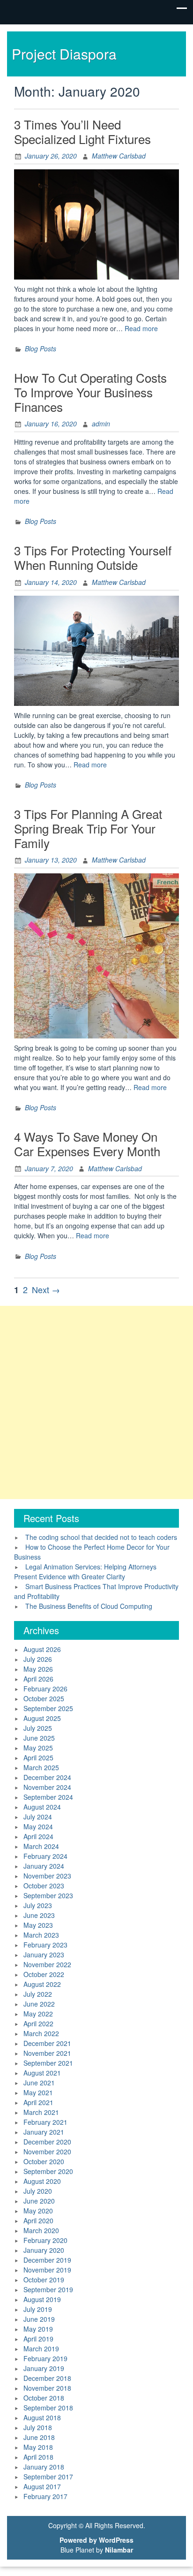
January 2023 (44, 1955)
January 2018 (44, 2467)
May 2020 (38, 2211)
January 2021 (44, 2132)
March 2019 (41, 2349)
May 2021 (38, 2092)
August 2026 (42, 1649)
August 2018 (42, 2417)
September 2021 (48, 2063)
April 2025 (38, 1758)
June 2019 (39, 2319)
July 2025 (38, 1728)
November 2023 (47, 1876)
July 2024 (38, 1817)
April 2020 (38, 2220)
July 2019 (38, 2309)
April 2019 (38, 2339)
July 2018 (38, 2427)
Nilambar (119, 2550)
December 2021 (47, 2043)
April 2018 (38, 2457)
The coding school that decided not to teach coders (101, 1537)
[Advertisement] (96, 1402)
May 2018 (38, 2447)
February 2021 (45, 2122)
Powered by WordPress (96, 2540)
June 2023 (39, 1915)
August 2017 (42, 2486)
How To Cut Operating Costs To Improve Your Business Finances (90, 392)
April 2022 (38, 2023)
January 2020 (44, 2250)
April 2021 (38, 2102)
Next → (46, 1289)
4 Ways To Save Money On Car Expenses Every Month (87, 1144)
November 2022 (47, 1964)
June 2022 (39, 2004)
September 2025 (48, 1708)
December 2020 (47, 2142)
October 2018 (44, 2398)
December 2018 (47, 2378)
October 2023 (44, 1886)
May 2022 (38, 2014)
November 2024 (47, 1787)
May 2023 (38, 1925)
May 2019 (38, 2329)
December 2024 (47, 1777)
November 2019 (47, 2270)
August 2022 (42, 1984)
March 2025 (41, 1767)
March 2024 (41, 1846)
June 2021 (39, 2083)
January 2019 (44, 2368)
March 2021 (41, 2112)
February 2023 (45, 1945)
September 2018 (48, 2408)
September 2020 (48, 2171)
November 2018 (47, 2388)
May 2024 (38, 1826)
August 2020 (42, 2181)
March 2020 (41, 2230)
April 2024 (38, 1836)
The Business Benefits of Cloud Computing (89, 1606)
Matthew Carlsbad (119, 156)
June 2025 (39, 1738)
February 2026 (45, 1689)
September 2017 (48, 2477)
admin (101, 424)
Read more (141, 328)
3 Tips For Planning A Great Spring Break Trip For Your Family (88, 828)
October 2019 (44, 2280)
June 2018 (39, 2437)
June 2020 (39, 2201)
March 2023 (41, 1935)
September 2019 (48, 2289)
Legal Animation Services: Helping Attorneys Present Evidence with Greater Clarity (85, 1572)
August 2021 (42, 2073)
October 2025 (44, 1698)
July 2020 (38, 2191)
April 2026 (38, 1679)
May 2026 (38, 1669)
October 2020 (44, 2161)
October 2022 (44, 1974)
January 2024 (44, 1866)
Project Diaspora (64, 54)
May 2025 (38, 1748)
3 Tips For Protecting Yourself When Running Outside (93, 557)
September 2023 (48, 1895)
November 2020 (47, 2152)
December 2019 (47, 2260)
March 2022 (41, 2033)
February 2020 (45, 2240)
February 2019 (45, 2358)
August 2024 (42, 1807)
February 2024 (45, 1856)
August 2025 (42, 1718)
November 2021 (47, 2053)
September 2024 (48, 1797)
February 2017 (45, 2496)
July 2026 (38, 1659)
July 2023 (38, 1905)
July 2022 (38, 1994)
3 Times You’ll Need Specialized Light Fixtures (82, 131)
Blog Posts (41, 349)
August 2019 (42, 2299)
